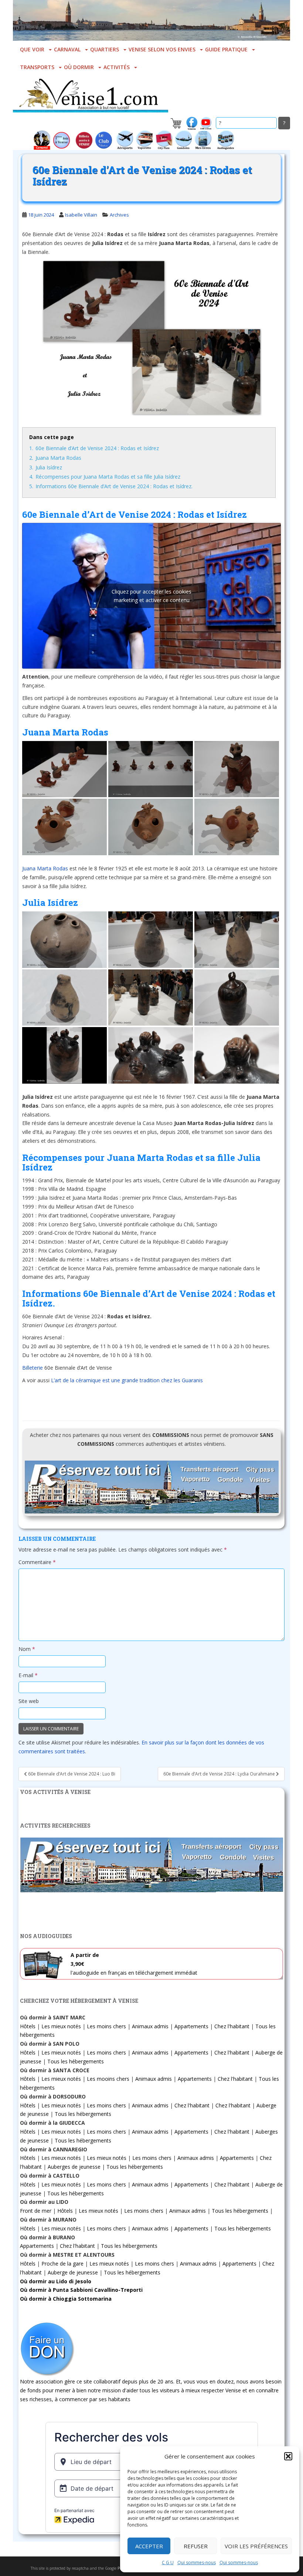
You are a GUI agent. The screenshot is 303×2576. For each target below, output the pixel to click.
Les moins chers (106, 2026)
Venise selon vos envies (162, 49)
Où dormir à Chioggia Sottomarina (66, 2299)
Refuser (196, 2546)
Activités (117, 67)
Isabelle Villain (81, 215)
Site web (29, 1701)
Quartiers (105, 49)
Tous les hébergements (76, 2061)
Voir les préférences (256, 2546)
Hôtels (28, 2026)
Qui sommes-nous (197, 2563)
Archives (119, 215)
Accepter (149, 2546)
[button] (288, 2456)
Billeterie (33, 1368)
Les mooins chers (108, 2079)
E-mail (28, 1675)
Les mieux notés (61, 2026)
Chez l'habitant (232, 2026)
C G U (168, 2563)
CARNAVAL (67, 49)
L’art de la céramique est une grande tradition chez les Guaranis (127, 1380)
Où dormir (79, 67)
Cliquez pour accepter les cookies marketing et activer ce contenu (151, 596)
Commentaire (37, 1562)
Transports (37, 67)
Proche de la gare (62, 2264)
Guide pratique (226, 49)
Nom (27, 1649)
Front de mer (36, 2211)
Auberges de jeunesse (74, 2167)
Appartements (191, 2026)
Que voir (32, 49)
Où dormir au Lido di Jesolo (56, 2281)
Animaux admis (150, 2026)
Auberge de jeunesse (73, 2272)
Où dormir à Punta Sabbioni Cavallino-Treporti (81, 2290)
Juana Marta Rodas (45, 868)
